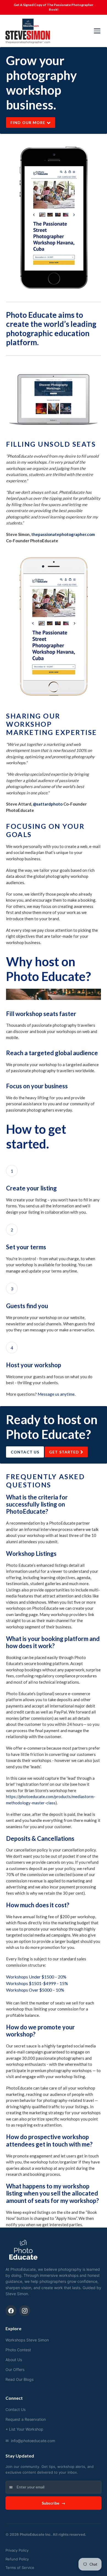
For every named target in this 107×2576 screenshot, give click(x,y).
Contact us (25, 1452)
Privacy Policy (17, 2550)
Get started (65, 1452)
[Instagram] (25, 2311)
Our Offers (15, 2369)
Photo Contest (18, 2350)
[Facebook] (11, 2311)
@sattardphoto (48, 804)
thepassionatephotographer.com (63, 534)
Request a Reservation (26, 2419)
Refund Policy (17, 2559)
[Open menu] (97, 31)
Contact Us (16, 2409)
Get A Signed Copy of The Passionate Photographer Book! (54, 7)
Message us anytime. (57, 1394)
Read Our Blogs (19, 2379)
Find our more (29, 122)
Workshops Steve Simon (27, 2340)
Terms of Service (20, 2568)
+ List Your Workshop (24, 2429)
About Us (14, 2360)
